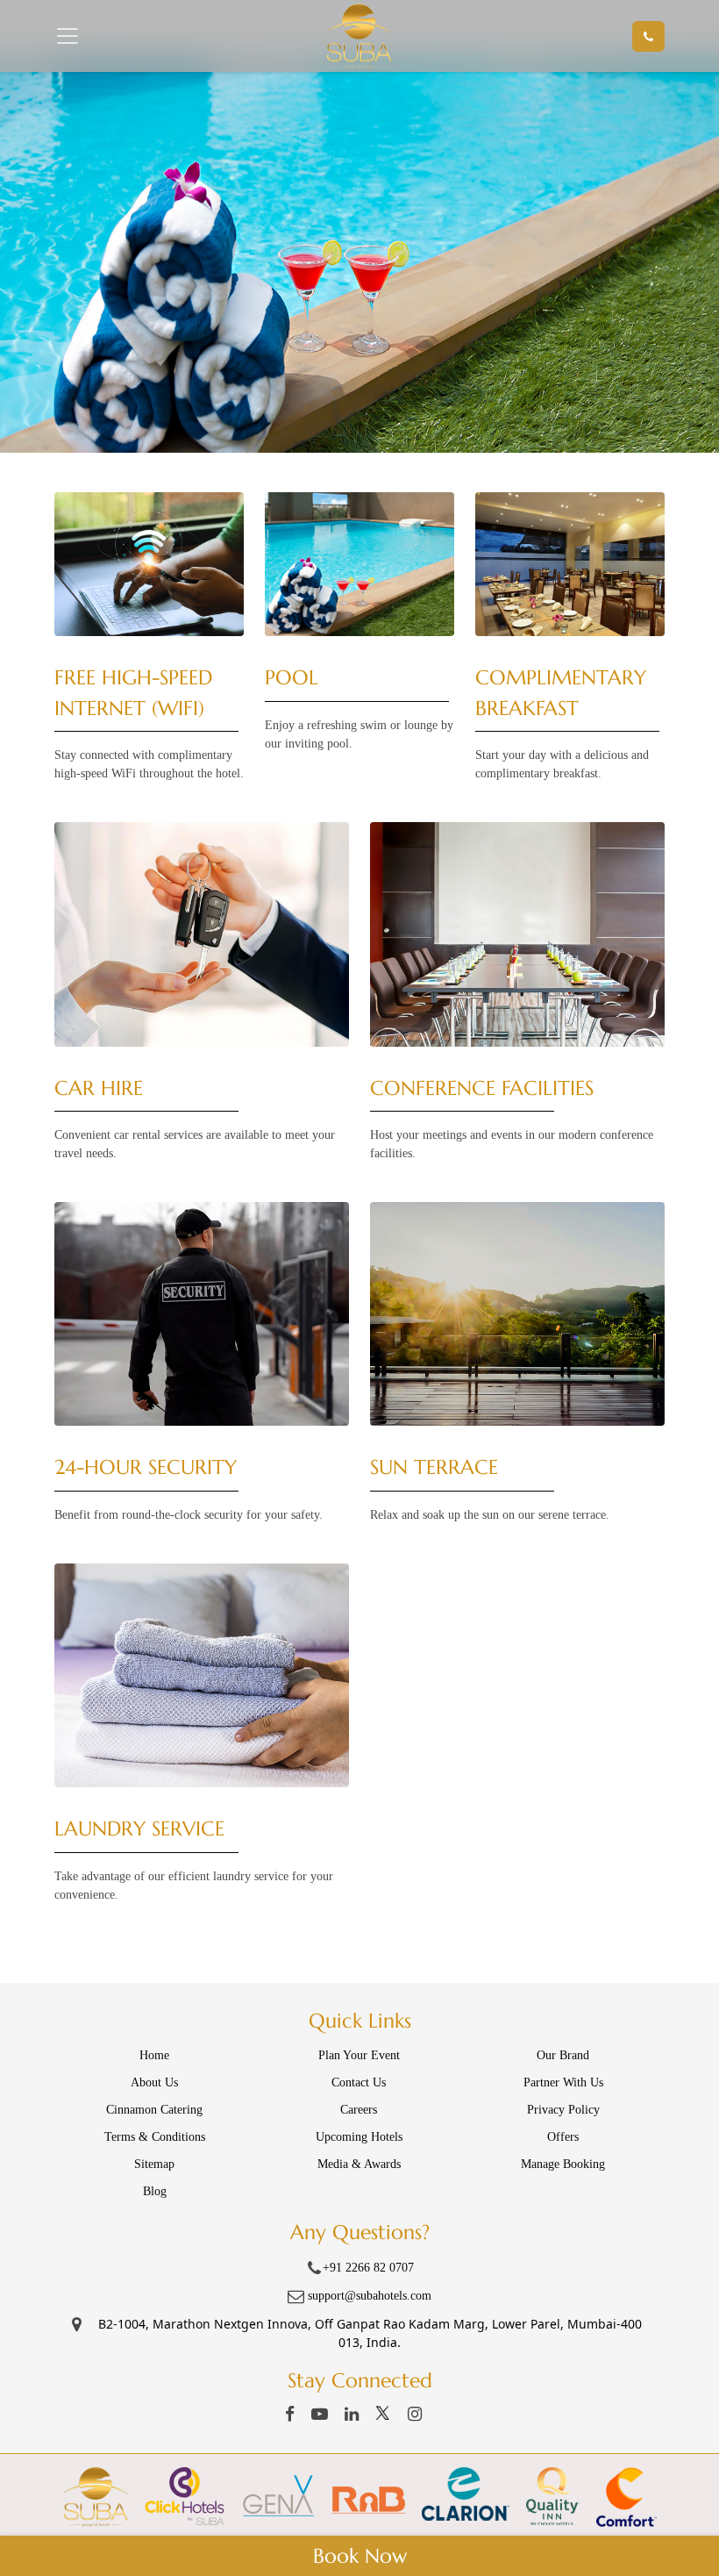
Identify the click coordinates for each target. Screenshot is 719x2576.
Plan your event (359, 2055)
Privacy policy (563, 2110)
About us (154, 2082)
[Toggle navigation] (96, 36)
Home (154, 2055)
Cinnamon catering (154, 2110)
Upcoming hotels (359, 2137)
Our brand (563, 2055)
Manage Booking (563, 2164)
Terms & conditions (155, 2137)
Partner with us (563, 2082)
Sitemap (154, 2164)
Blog (155, 2191)
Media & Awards (359, 2164)
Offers (563, 2137)
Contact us (359, 2082)
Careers (359, 2110)
